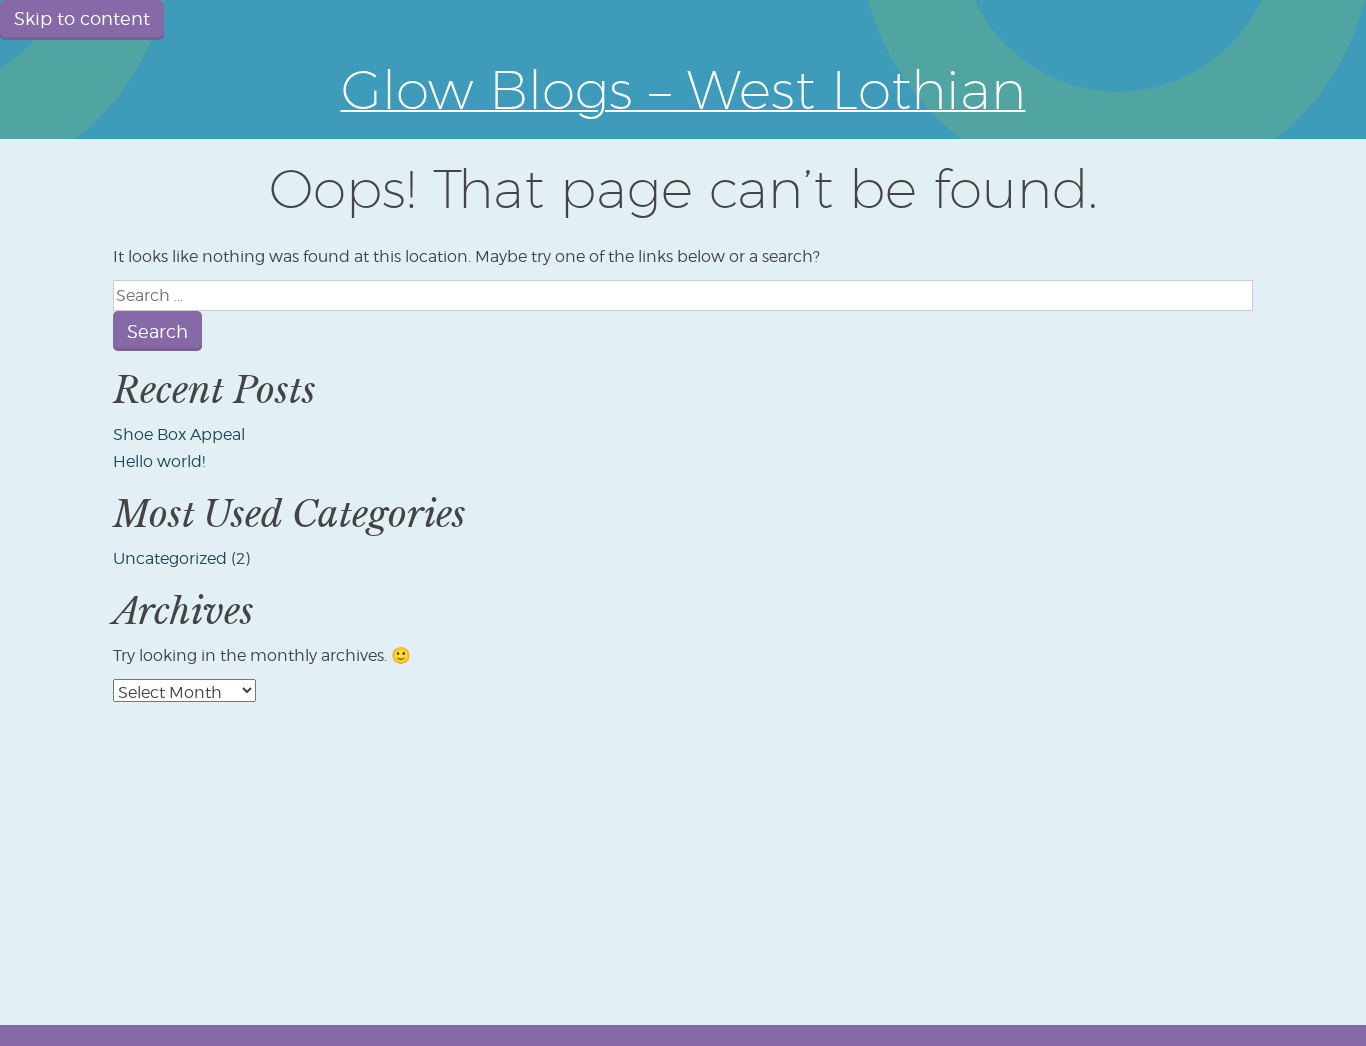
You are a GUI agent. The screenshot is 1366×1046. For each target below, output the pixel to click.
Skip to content (82, 18)
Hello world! (159, 461)
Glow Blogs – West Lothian (683, 89)
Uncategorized (170, 558)
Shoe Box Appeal (179, 434)
